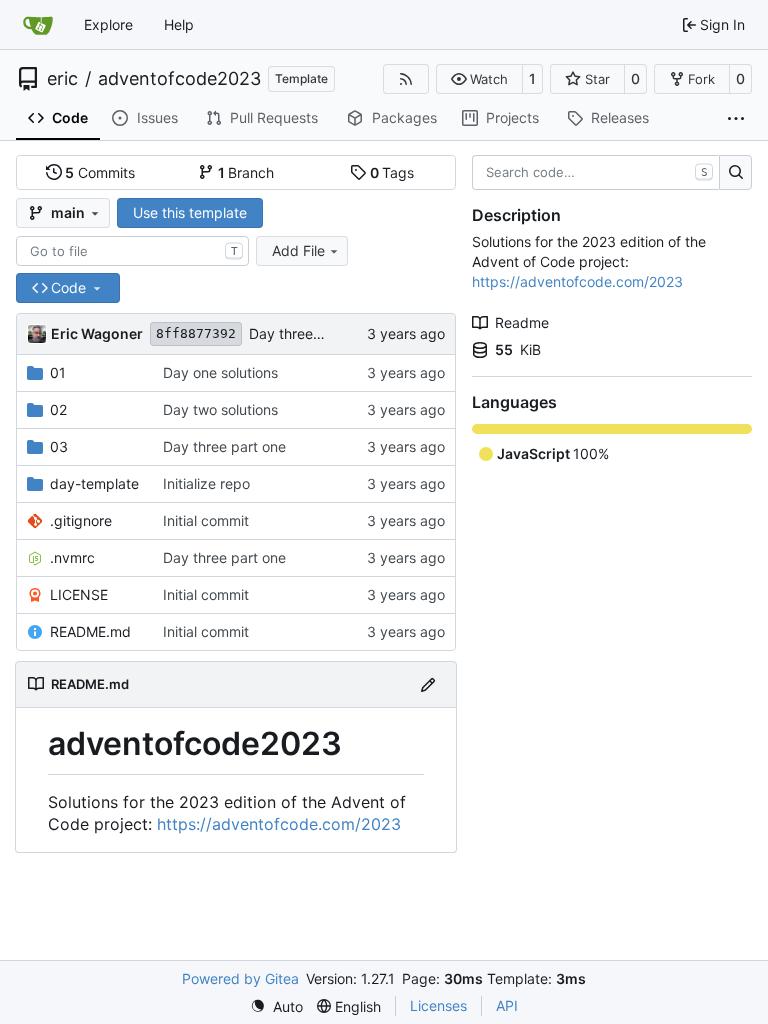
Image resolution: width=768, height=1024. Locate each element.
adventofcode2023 (179, 79)
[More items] (736, 119)
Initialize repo (206, 483)
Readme (522, 322)
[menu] (276, 1006)
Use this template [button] (190, 212)
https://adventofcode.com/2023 (279, 824)
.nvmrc (72, 557)
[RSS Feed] (406, 79)
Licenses (438, 1005)
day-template (94, 483)
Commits (100, 172)
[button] (479, 79)
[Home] (38, 25)
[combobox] (132, 251)
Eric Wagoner (97, 333)
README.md (90, 631)
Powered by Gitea (240, 978)
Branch (246, 172)
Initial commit (206, 520)
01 (58, 372)
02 (58, 409)
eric (62, 79)
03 (59, 446)
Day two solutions (220, 409)
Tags (392, 172)
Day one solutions (220, 372)
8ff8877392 (196, 333)
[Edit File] (428, 684)
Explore (108, 24)
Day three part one (310, 333)
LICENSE (79, 594)
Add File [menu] (298, 250)
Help (179, 24)
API (507, 1005)
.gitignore (81, 520)
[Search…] (735, 173)
